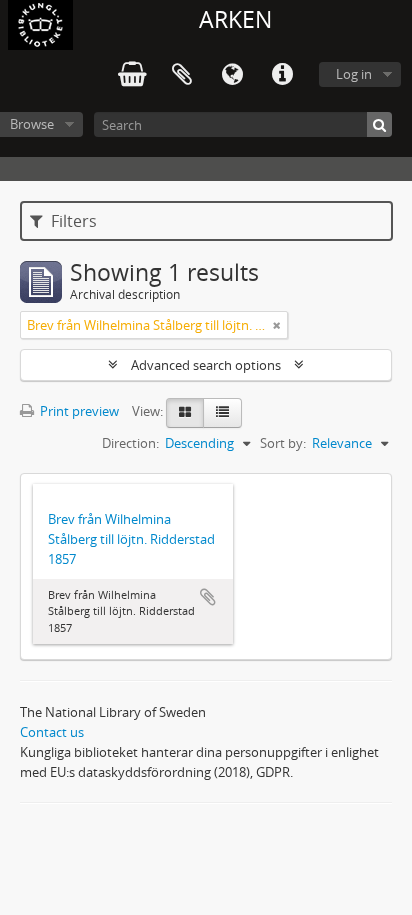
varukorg (132, 75)
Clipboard (182, 75)
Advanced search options (206, 365)
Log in (354, 74)
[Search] (379, 124)
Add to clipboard (208, 597)
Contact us (52, 732)
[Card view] (185, 413)
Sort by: (283, 443)
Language (232, 75)
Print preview (78, 411)
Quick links (282, 75)
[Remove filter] (277, 325)
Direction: (130, 443)
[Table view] (222, 413)
